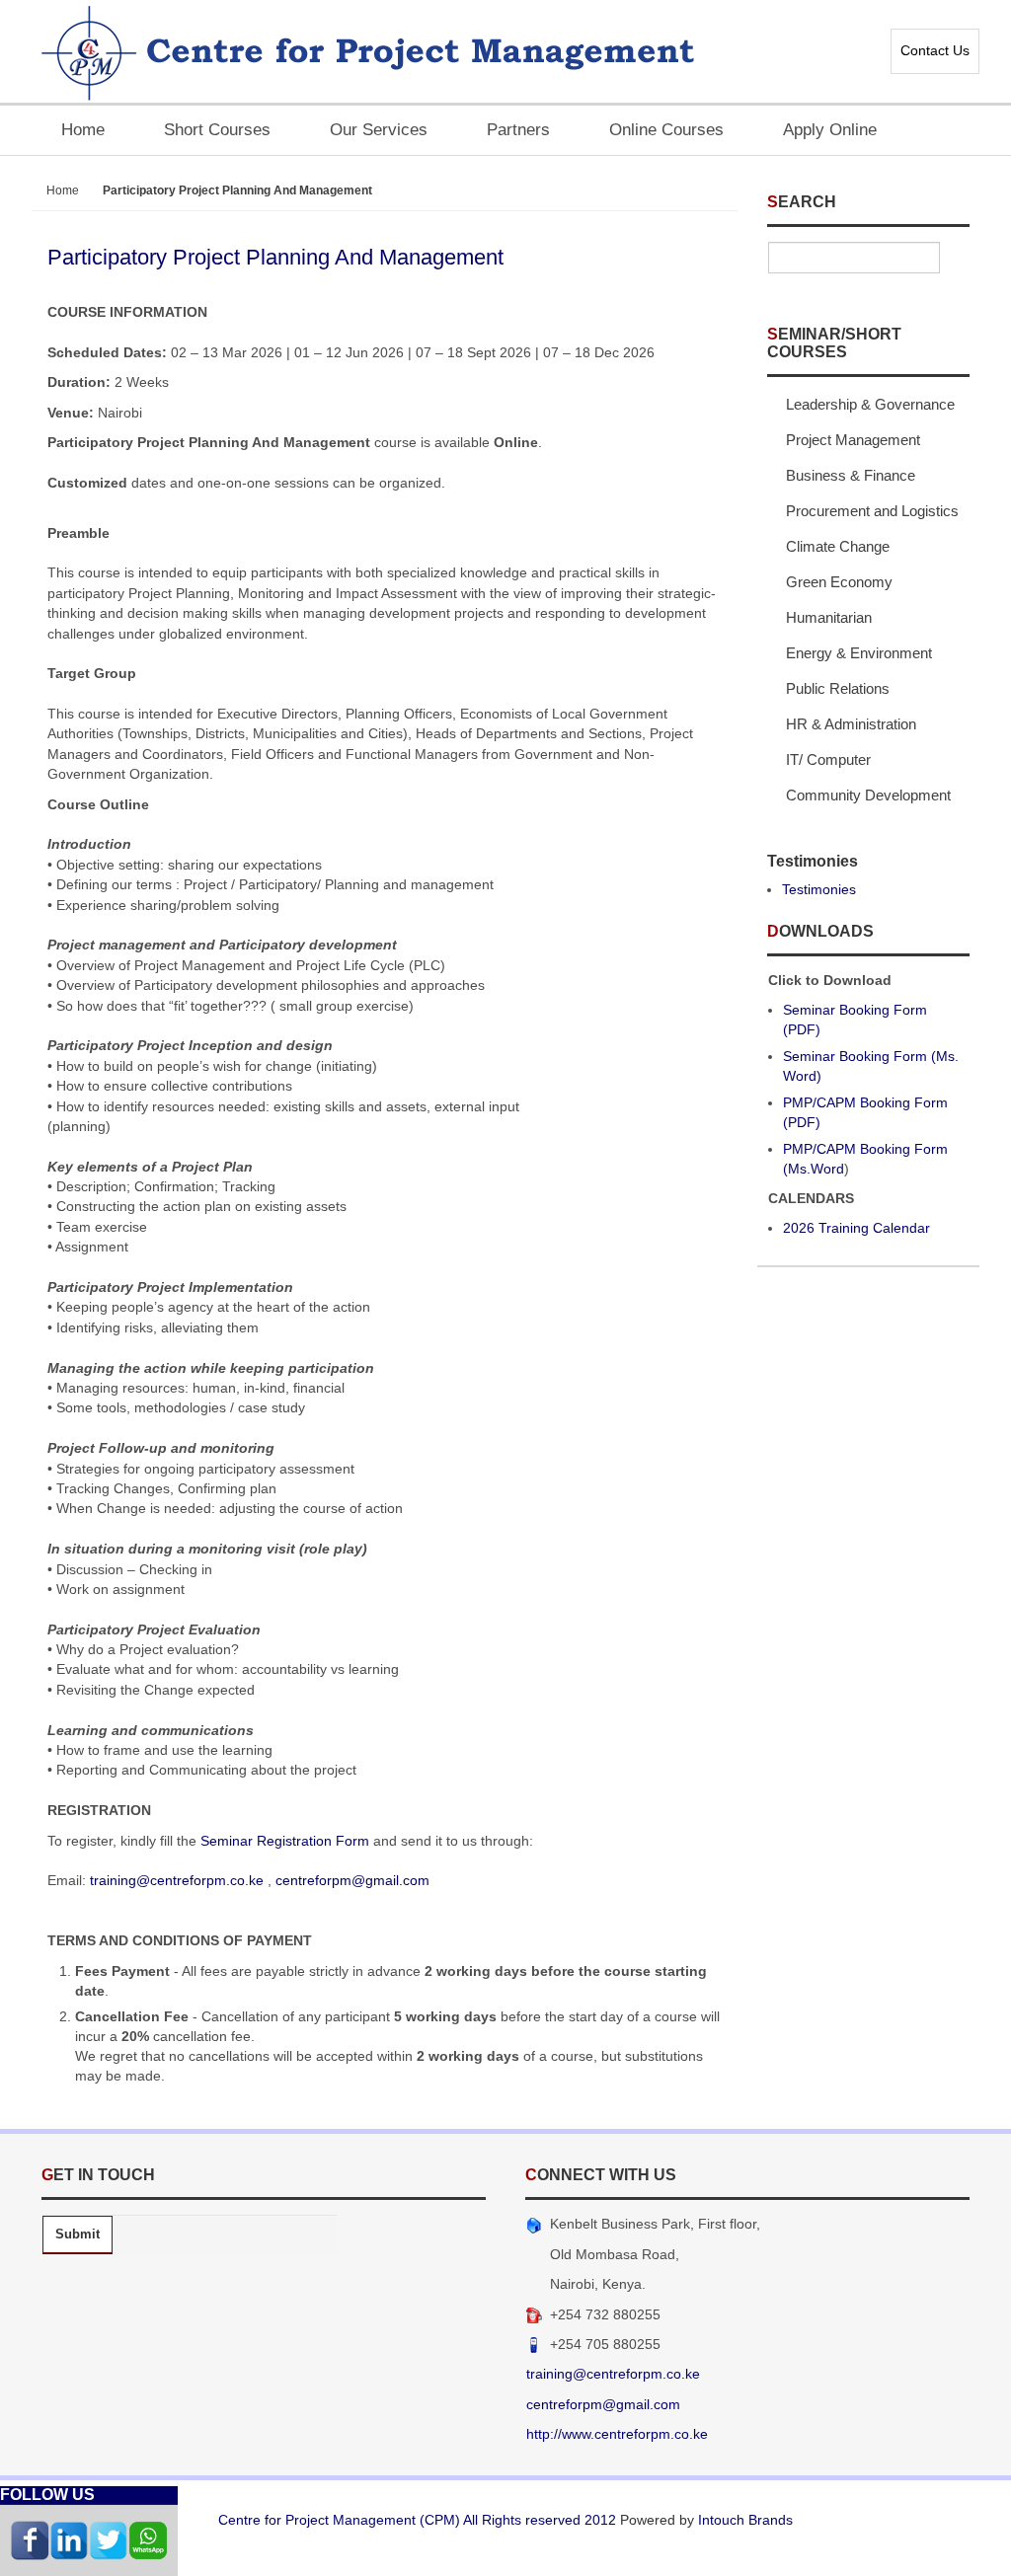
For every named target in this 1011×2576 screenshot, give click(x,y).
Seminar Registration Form (285, 1841)
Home (63, 190)
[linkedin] (69, 2539)
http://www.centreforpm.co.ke (617, 2434)
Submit (78, 2234)
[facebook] (30, 2539)
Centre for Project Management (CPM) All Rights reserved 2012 (417, 2520)
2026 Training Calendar (856, 1228)
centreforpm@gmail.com (352, 1881)
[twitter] (109, 2539)
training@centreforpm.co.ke (177, 1881)
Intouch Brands (745, 2520)
